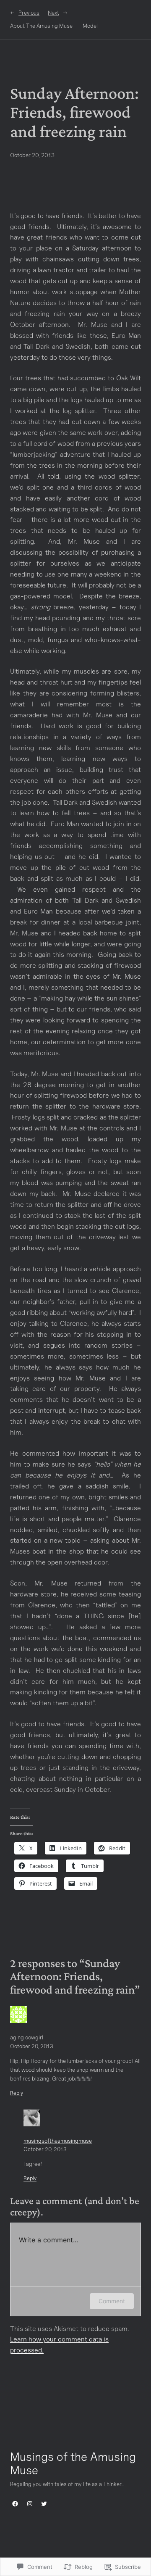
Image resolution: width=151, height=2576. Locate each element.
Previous (29, 13)
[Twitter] (44, 2504)
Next (53, 13)
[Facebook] (15, 2504)
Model (90, 26)
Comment (112, 2301)
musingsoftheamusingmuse (58, 2141)
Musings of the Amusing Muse (73, 2463)
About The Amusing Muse (41, 26)
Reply (17, 2093)
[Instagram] (30, 2504)
